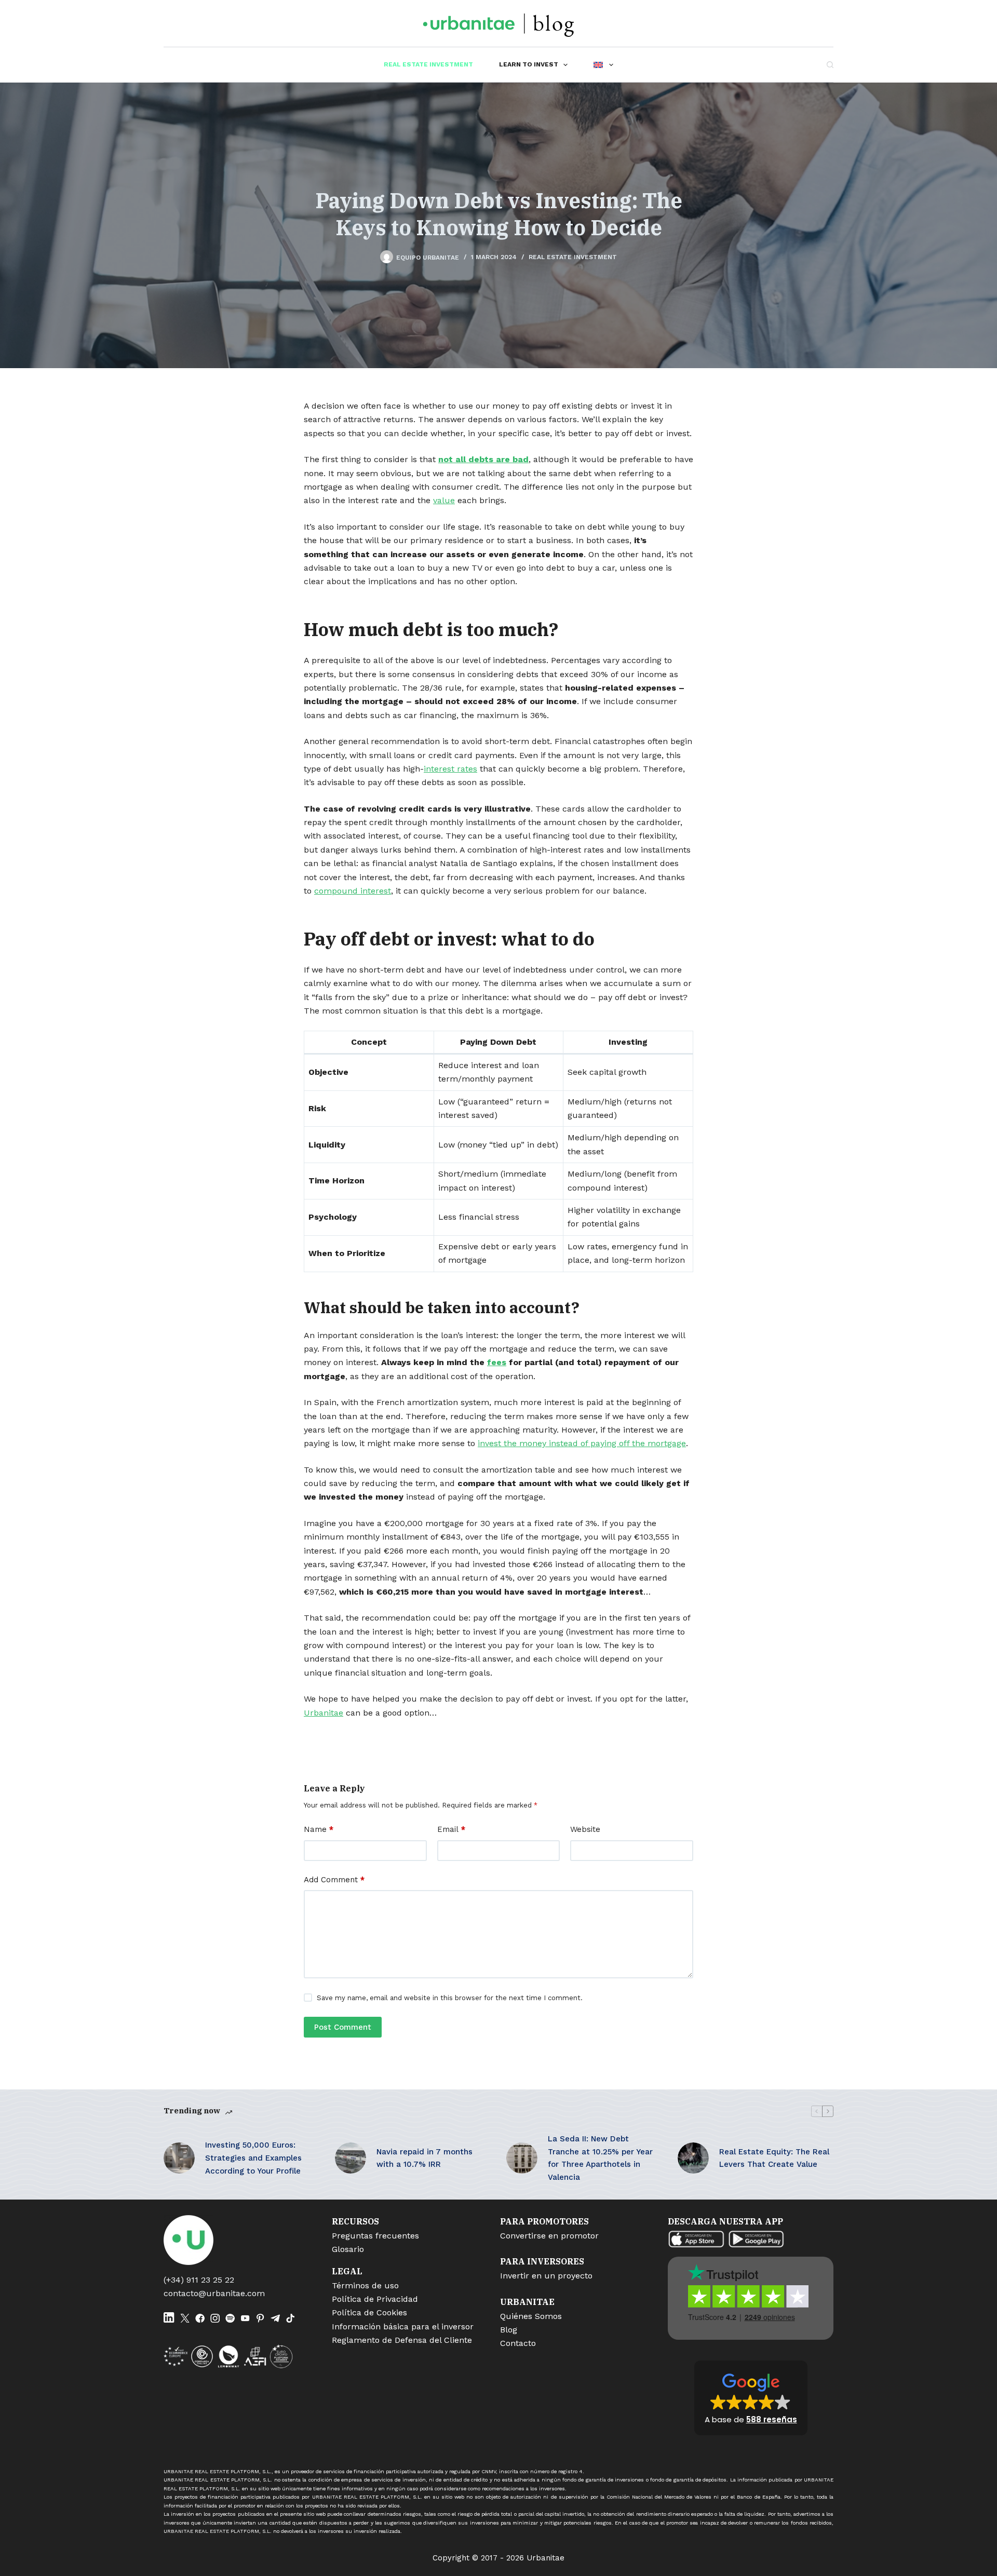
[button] (751, 2398)
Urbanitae (324, 1713)
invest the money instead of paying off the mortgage (582, 1443)
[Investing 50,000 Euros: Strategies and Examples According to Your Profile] (179, 2158)
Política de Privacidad (375, 2299)
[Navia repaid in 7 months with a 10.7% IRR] (351, 2158)
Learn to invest (529, 64)
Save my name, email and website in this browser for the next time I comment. (450, 1998)
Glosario (348, 2249)
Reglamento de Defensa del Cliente (402, 2340)
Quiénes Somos (531, 2316)
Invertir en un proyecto (546, 2276)
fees (497, 1362)
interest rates (450, 769)
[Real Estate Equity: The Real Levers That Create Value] (693, 2158)
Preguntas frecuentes (375, 2236)
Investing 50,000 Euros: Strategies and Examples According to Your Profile (253, 2158)
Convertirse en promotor (549, 2236)
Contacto (518, 2343)
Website (585, 1829)
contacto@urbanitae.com (214, 2293)
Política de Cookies (369, 2312)
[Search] (830, 65)
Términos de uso (365, 2285)
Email (451, 1829)
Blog (509, 2330)
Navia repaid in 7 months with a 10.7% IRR (425, 2158)
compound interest (353, 891)
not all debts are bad (483, 459)
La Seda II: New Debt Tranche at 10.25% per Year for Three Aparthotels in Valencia (600, 2158)
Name (319, 1829)
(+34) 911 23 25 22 (199, 2280)
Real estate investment (428, 64)
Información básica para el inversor (403, 2327)
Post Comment (343, 2027)
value (444, 500)
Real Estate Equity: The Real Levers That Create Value (774, 2158)
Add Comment (334, 1880)
